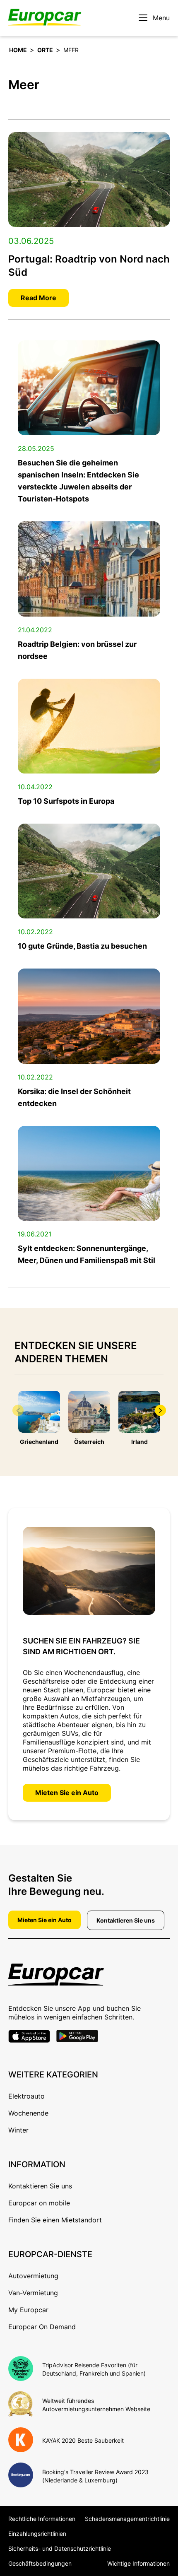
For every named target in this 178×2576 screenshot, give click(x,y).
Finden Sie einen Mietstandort (55, 2220)
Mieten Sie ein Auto (67, 1793)
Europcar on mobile (39, 2203)
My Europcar (28, 2310)
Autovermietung (33, 2276)
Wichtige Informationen (138, 2563)
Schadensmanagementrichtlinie (127, 2519)
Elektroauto (26, 2096)
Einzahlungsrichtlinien (37, 2534)
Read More (38, 298)
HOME (18, 50)
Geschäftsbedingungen (40, 2563)
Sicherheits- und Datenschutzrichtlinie (60, 2548)
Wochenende (28, 2113)
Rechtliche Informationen (42, 2519)
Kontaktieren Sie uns (126, 1920)
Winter (18, 2130)
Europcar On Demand (42, 2327)
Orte (45, 50)
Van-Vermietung (33, 2293)
